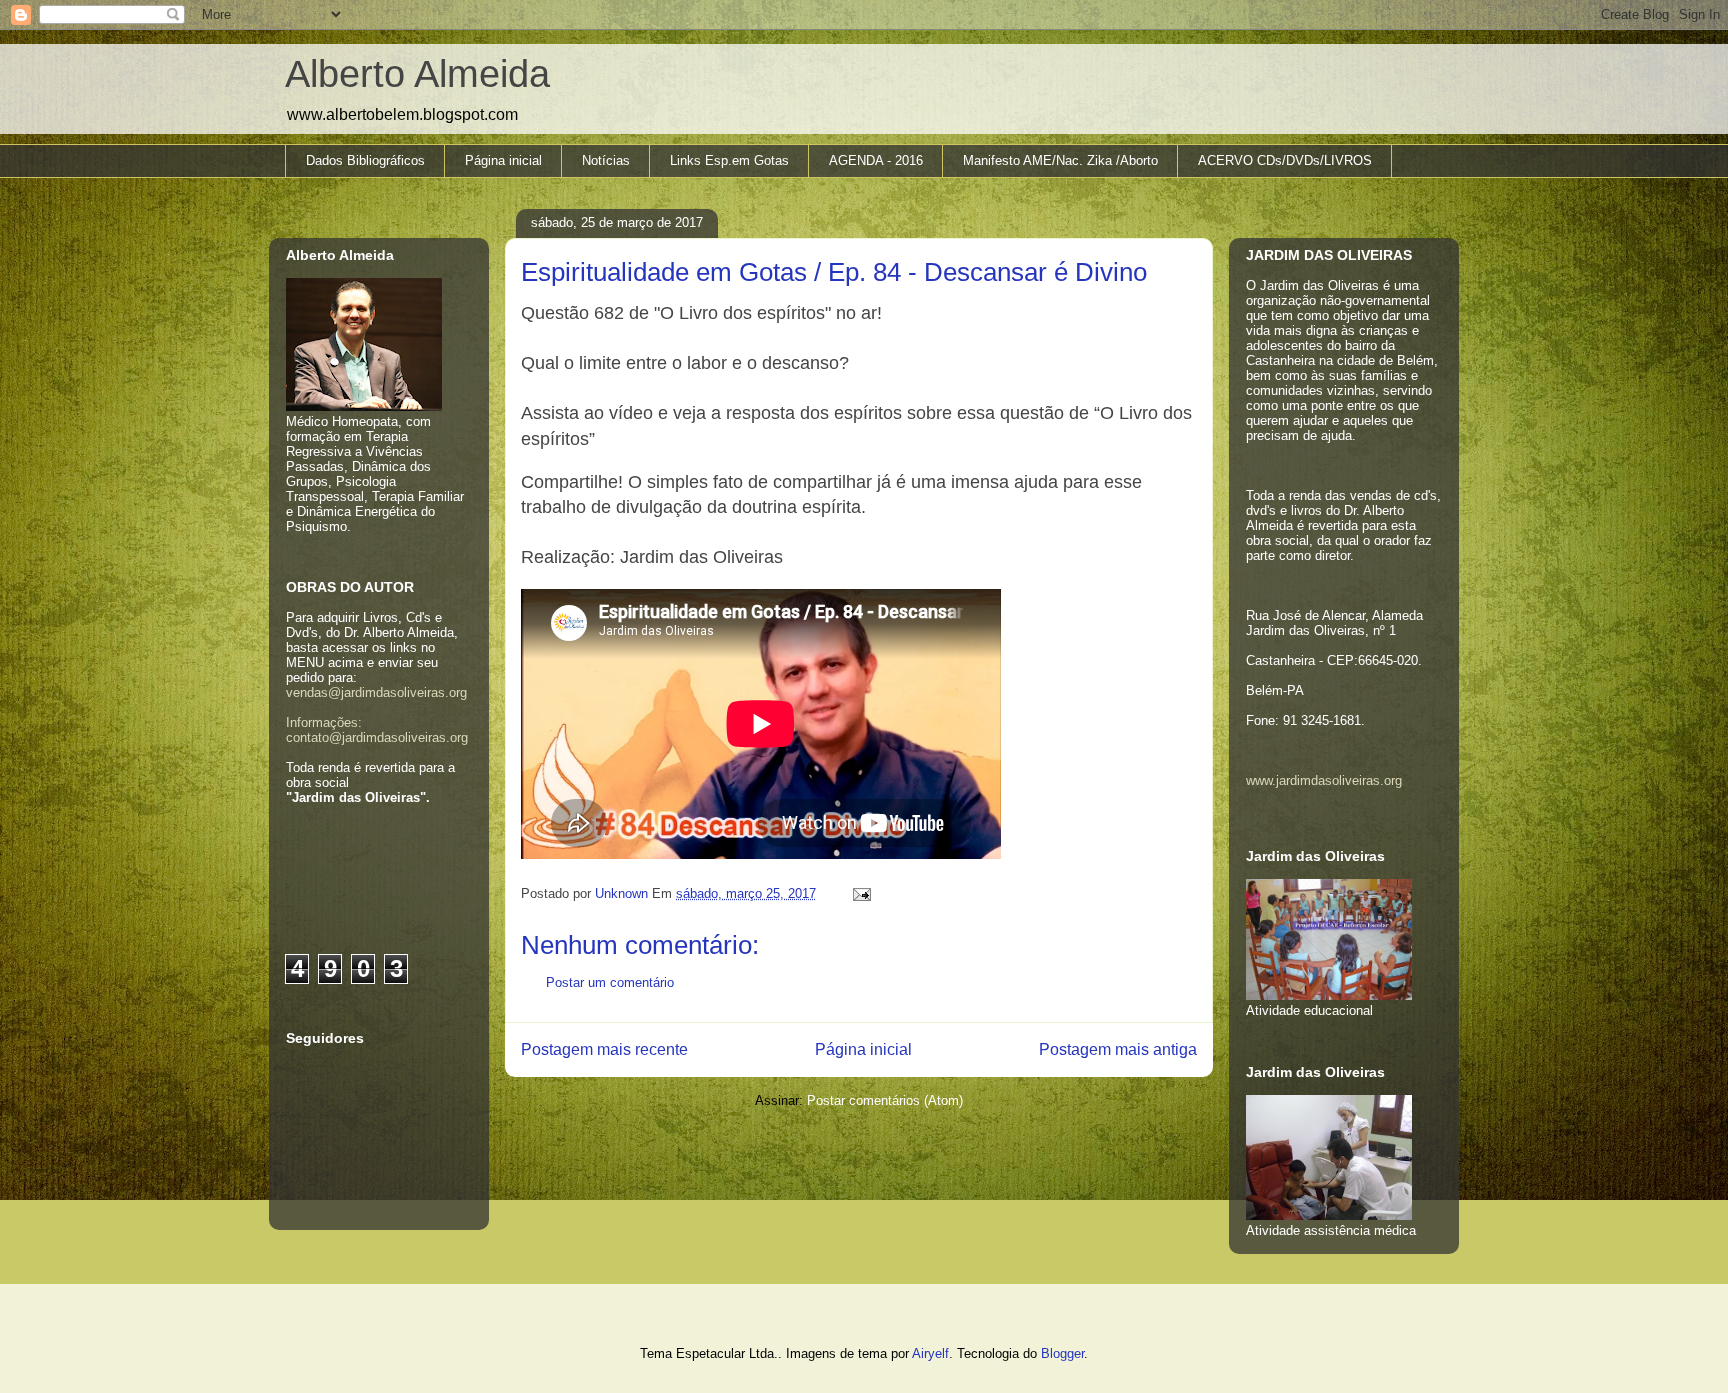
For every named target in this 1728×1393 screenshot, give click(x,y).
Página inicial (503, 160)
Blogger (1062, 1353)
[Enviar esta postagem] (858, 893)
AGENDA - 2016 (876, 160)
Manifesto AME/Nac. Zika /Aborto (1060, 160)
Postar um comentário (610, 982)
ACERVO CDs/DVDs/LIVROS (1285, 160)
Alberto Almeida (417, 74)
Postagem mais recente (604, 1049)
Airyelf (930, 1353)
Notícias (606, 160)
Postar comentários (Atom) (885, 1100)
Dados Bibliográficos (365, 160)
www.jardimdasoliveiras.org (1324, 780)
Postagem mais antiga (1118, 1049)
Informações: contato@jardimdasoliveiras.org (377, 730)
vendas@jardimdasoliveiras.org (376, 692)
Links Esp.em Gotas (729, 160)
